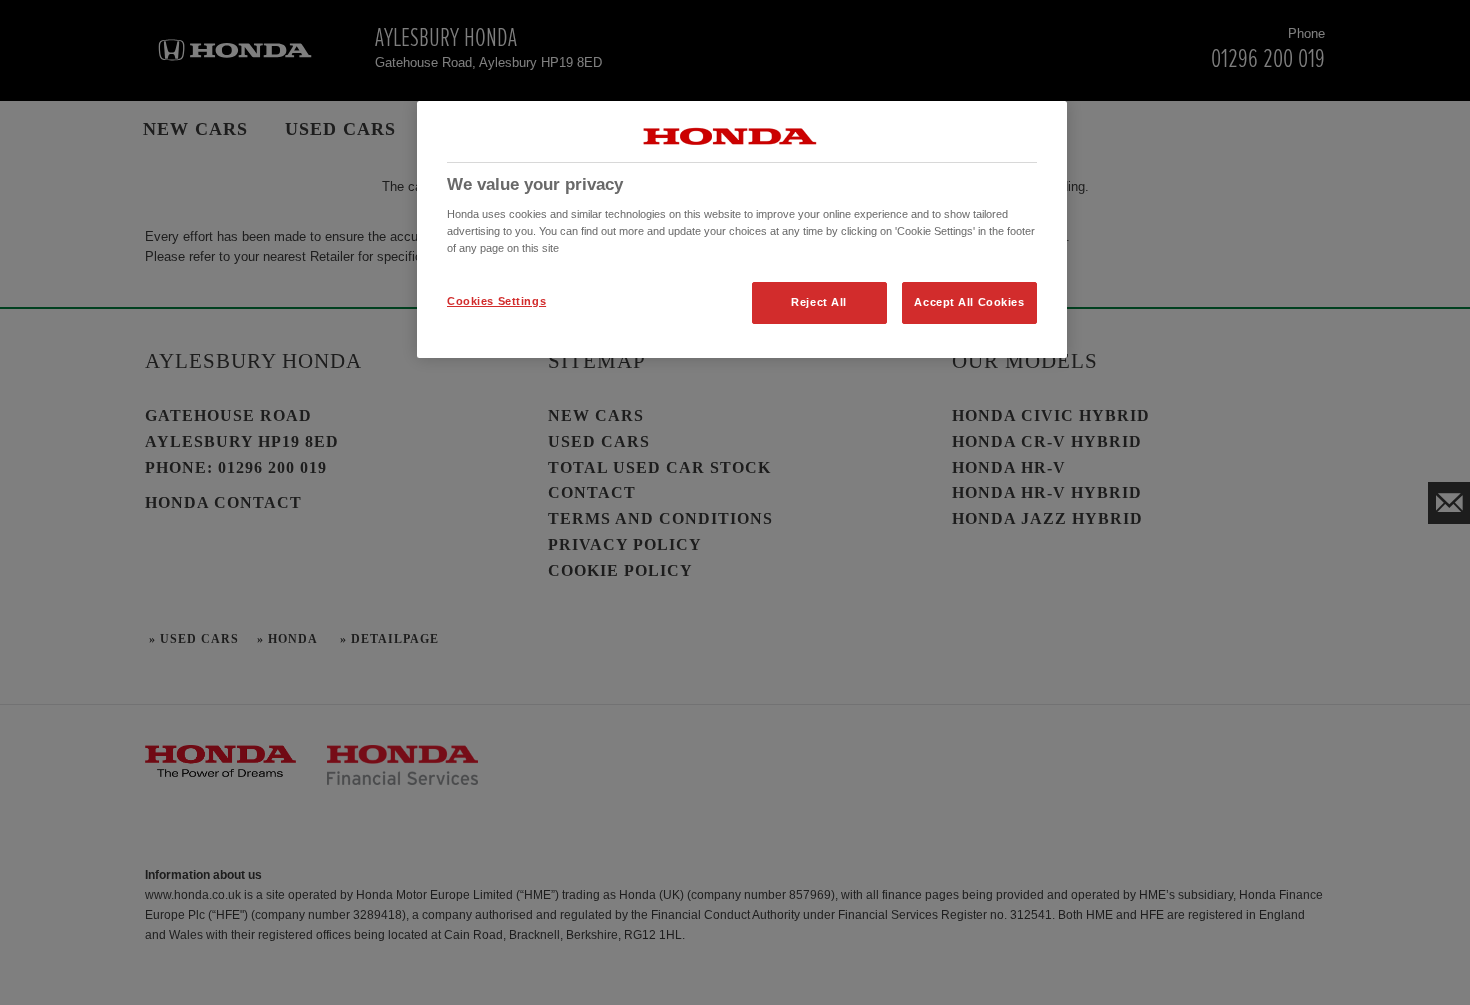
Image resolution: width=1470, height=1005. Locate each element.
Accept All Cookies (969, 302)
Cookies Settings (496, 301)
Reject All (819, 302)
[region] (742, 230)
